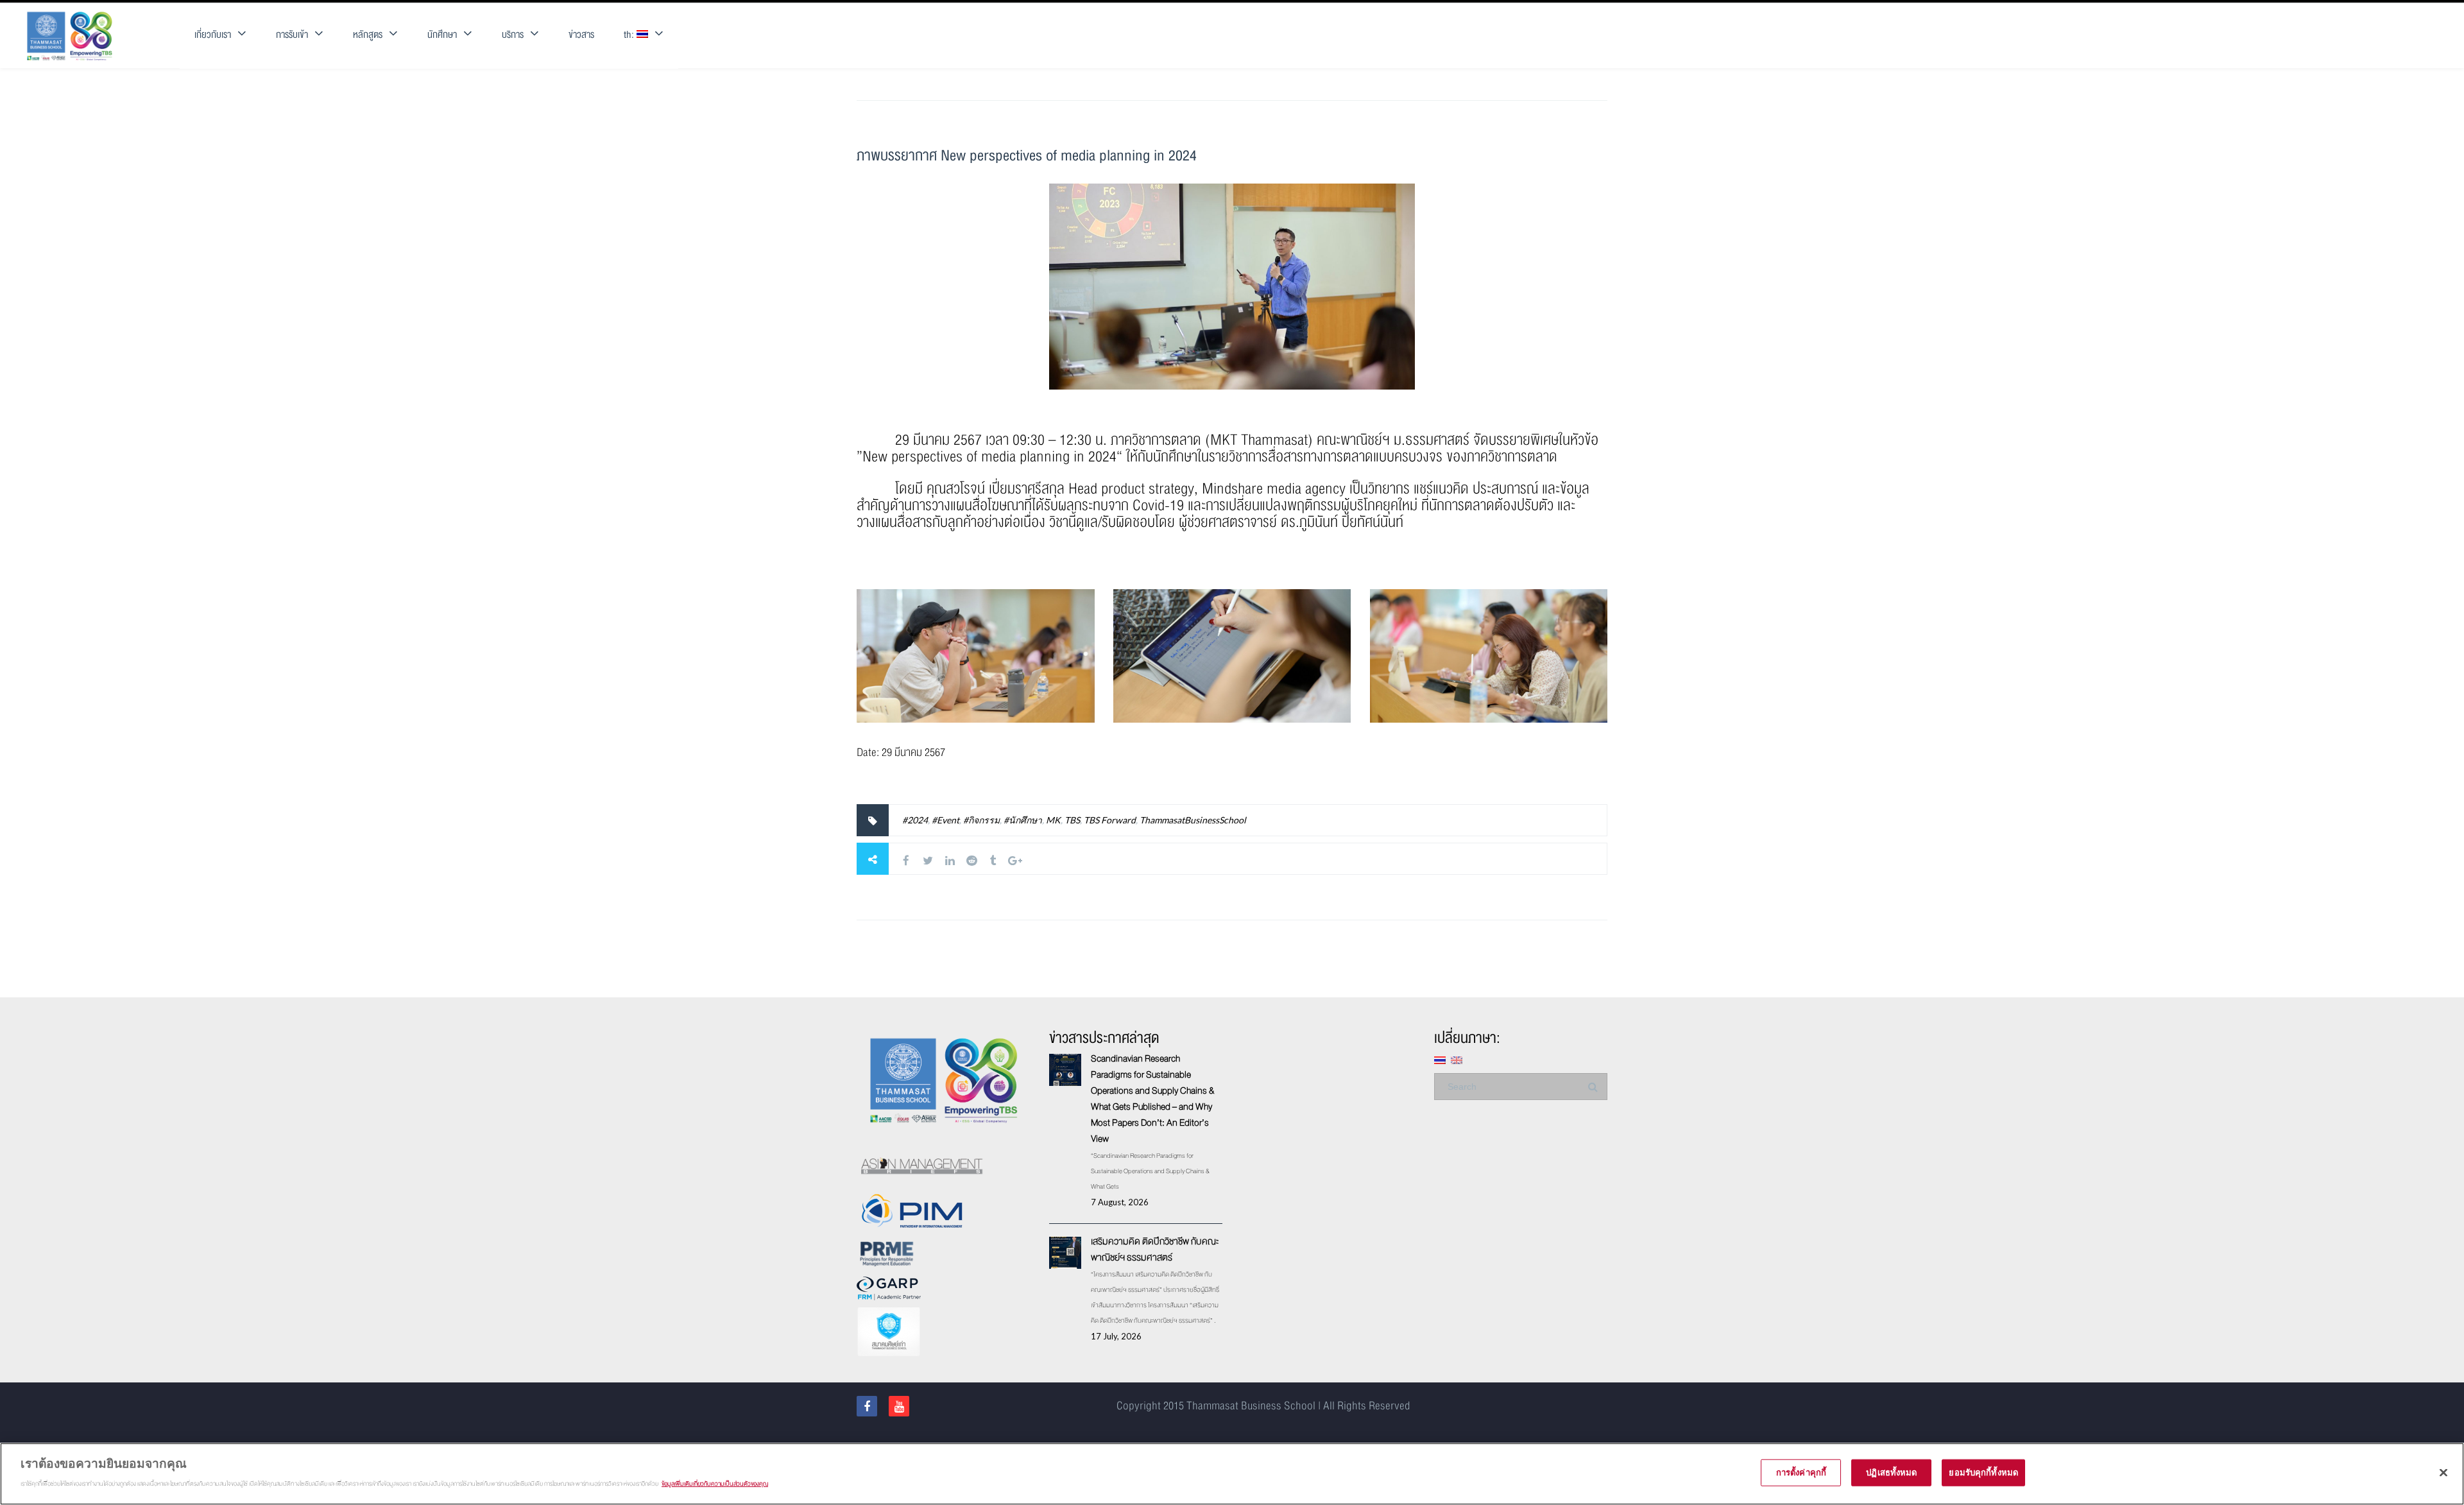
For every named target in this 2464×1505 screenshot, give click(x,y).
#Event (945, 820)
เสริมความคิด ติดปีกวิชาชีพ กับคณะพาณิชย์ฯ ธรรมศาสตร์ (1155, 1249)
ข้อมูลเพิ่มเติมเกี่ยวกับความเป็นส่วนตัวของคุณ (715, 1483)
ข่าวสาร (581, 35)
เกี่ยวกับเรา (213, 35)
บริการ (513, 35)
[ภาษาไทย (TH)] (1440, 1059)
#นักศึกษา (1023, 820)
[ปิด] (2443, 1473)
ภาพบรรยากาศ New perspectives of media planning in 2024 (1027, 156)
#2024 (915, 820)
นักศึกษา (442, 35)
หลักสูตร (368, 35)
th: (630, 35)
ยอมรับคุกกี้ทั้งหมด (1983, 1472)
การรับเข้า (292, 35)
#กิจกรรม (981, 820)
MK (1053, 820)
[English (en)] (1457, 1059)
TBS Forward (1110, 820)
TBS (1072, 820)
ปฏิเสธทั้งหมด (1891, 1472)
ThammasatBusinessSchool (1193, 820)
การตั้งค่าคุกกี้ (1801, 1472)
